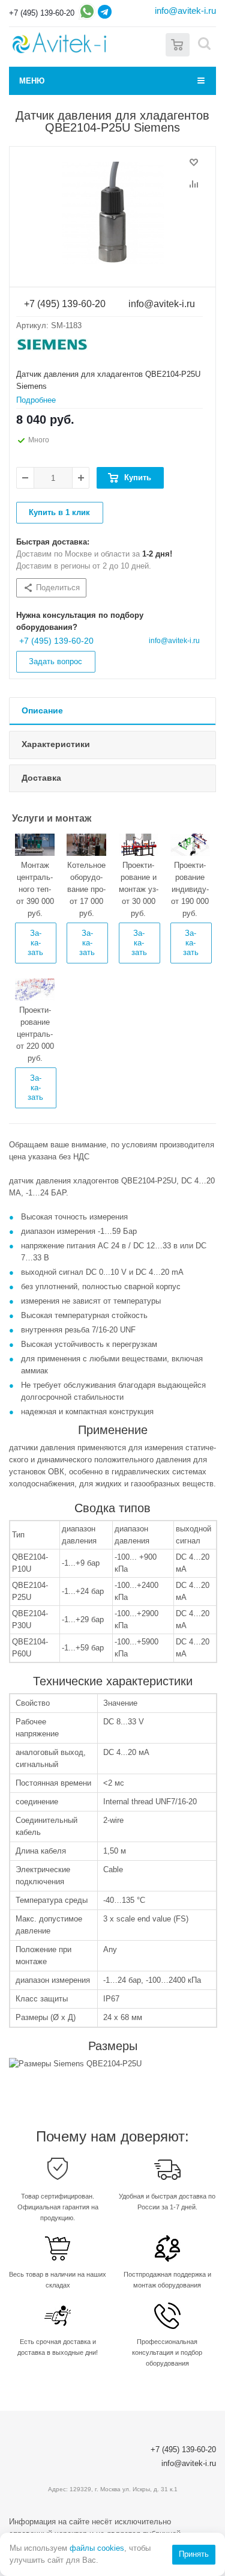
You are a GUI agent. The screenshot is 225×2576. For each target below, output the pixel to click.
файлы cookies (97, 2548)
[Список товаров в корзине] (178, 44)
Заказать (35, 943)
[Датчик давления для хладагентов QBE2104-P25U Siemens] (112, 213)
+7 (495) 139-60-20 (42, 13)
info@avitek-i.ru (185, 11)
